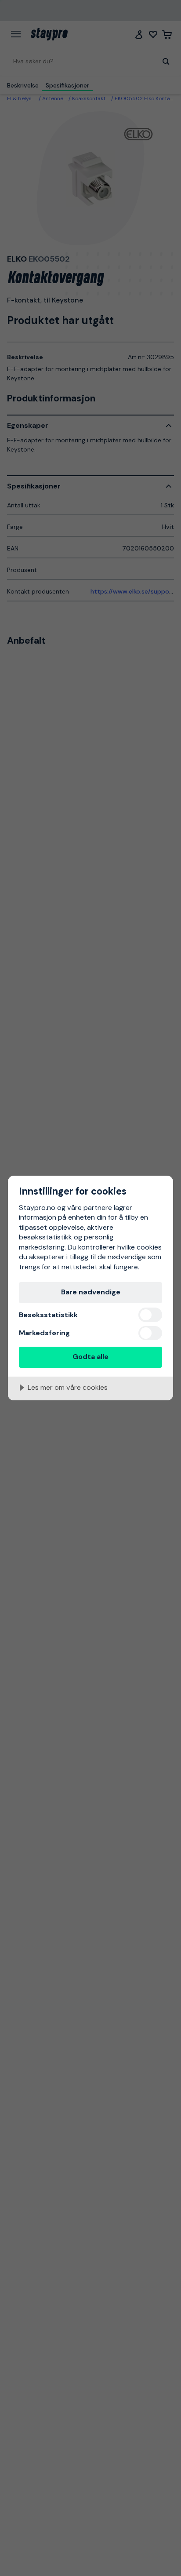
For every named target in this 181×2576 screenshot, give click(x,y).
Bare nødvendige (91, 1292)
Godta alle (90, 1357)
